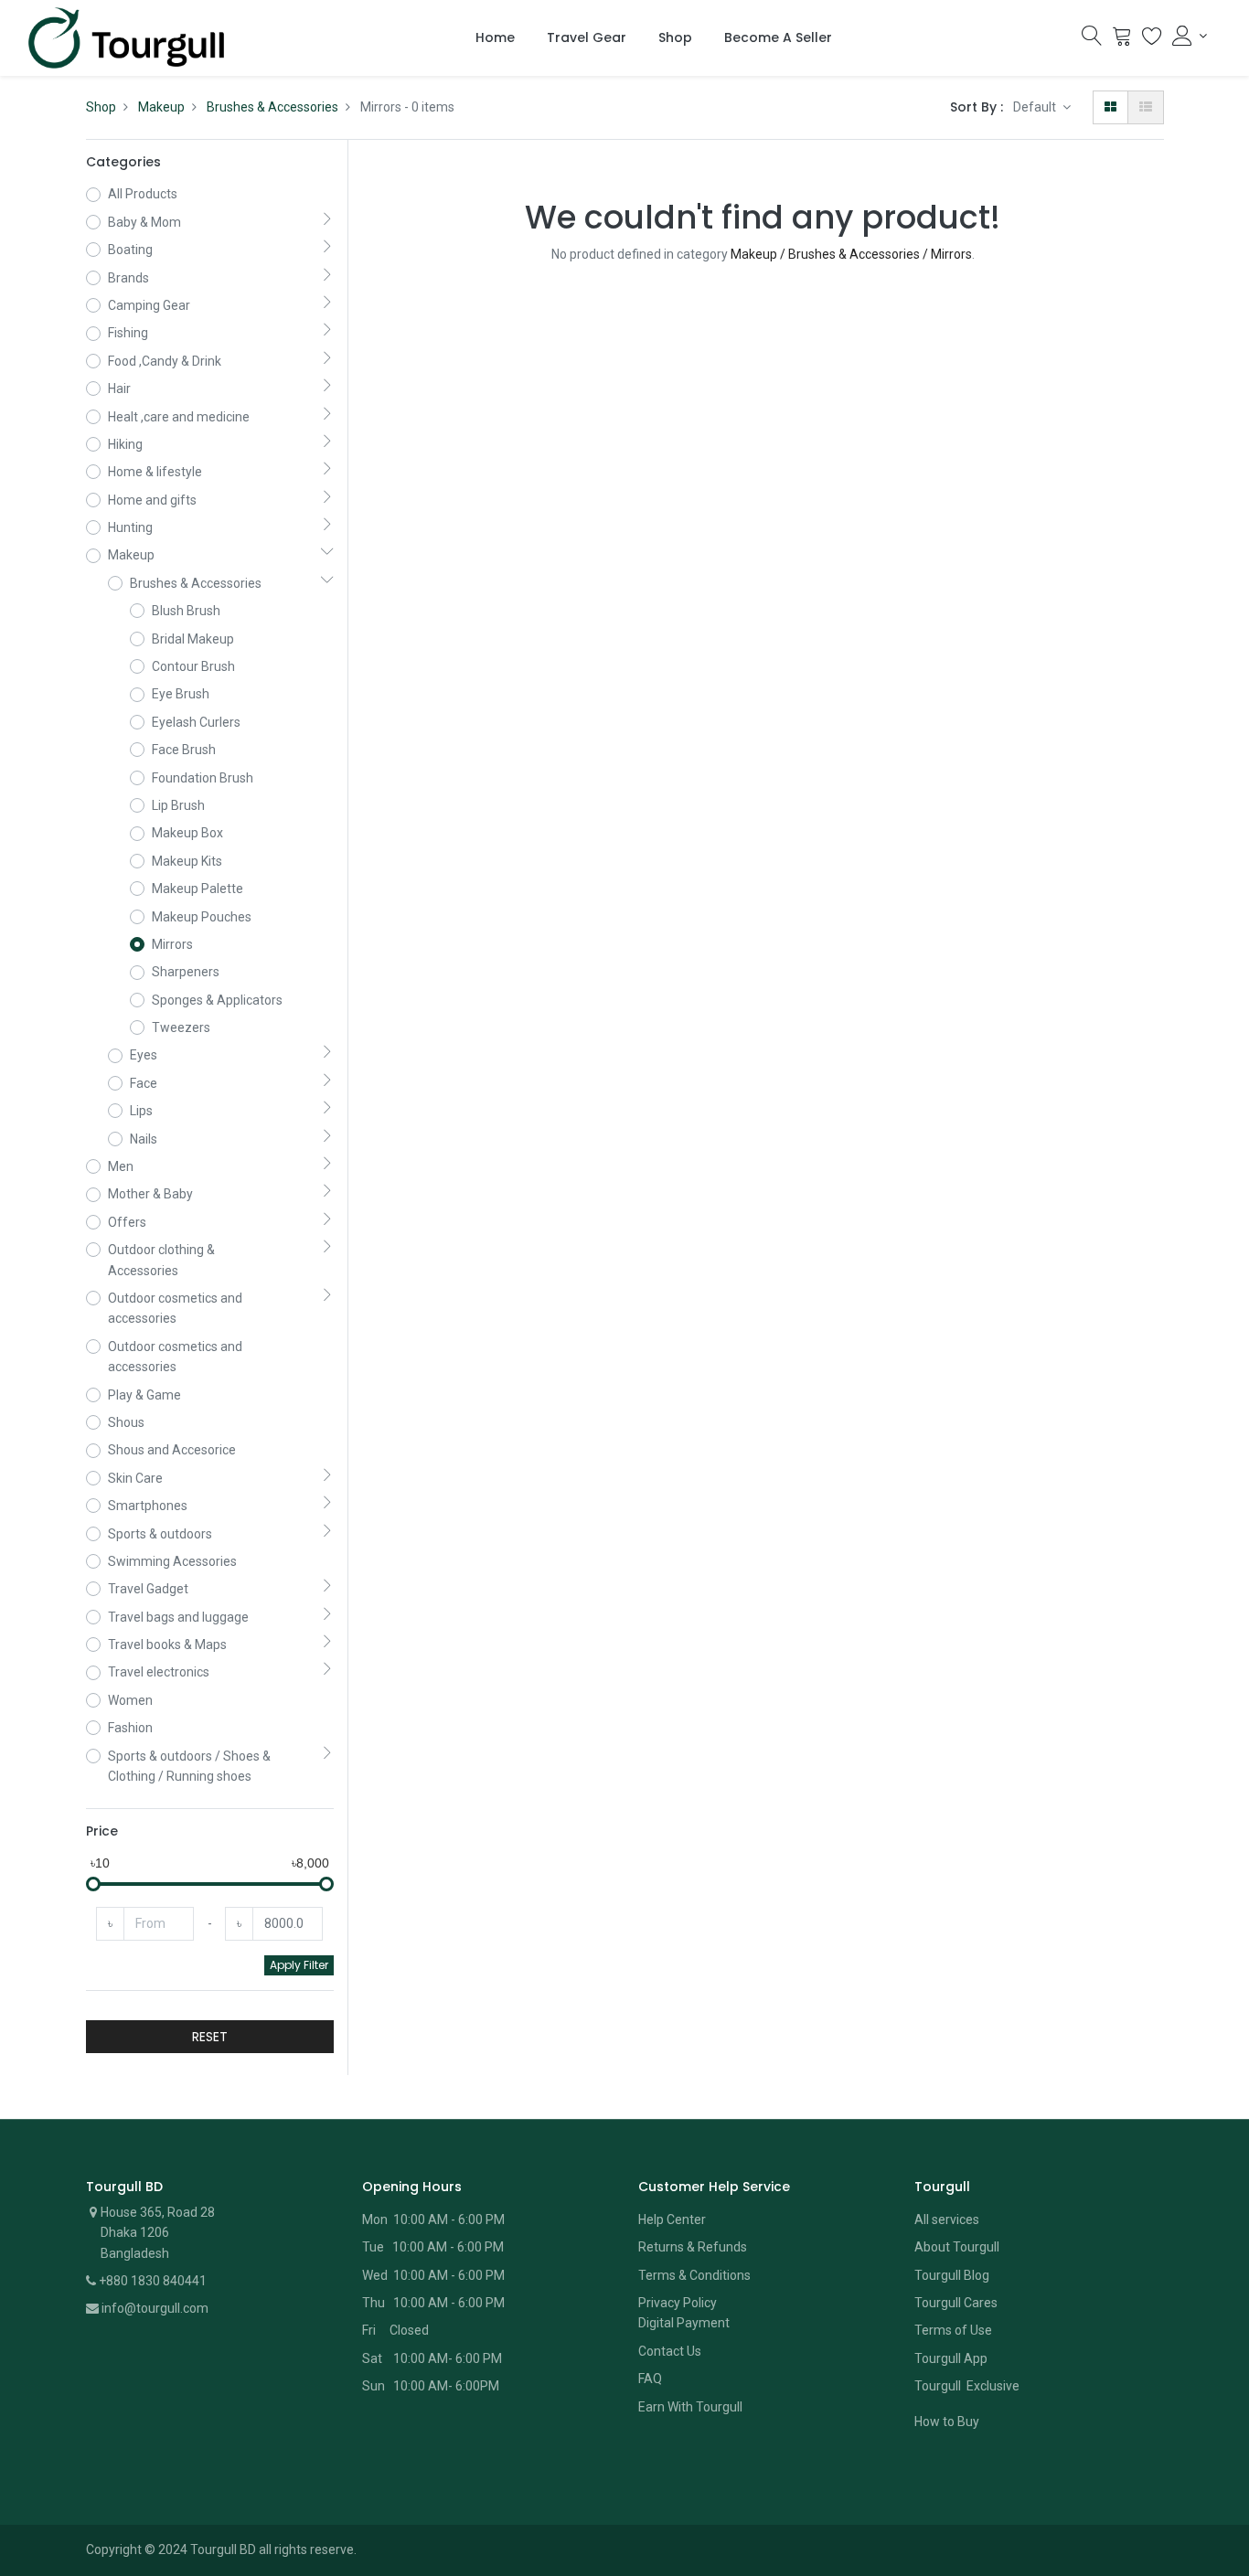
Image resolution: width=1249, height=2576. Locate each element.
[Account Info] (1190, 36)
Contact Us (670, 2351)
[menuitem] (495, 38)
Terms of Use (953, 2330)
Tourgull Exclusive (968, 2386)
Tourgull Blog (952, 2275)
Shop (101, 107)
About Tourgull (957, 2247)
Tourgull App (951, 2358)
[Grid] (1110, 107)
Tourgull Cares (956, 2303)
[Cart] (1122, 40)
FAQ (650, 2379)
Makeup (161, 107)
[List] (1146, 107)
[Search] (1092, 40)
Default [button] (1036, 107)
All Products (143, 194)
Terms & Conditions (694, 2275)
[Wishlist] (1152, 40)
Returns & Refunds (693, 2247)
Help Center (672, 2219)
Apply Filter (299, 1965)
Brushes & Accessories (272, 107)
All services (947, 2219)
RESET (210, 2037)
